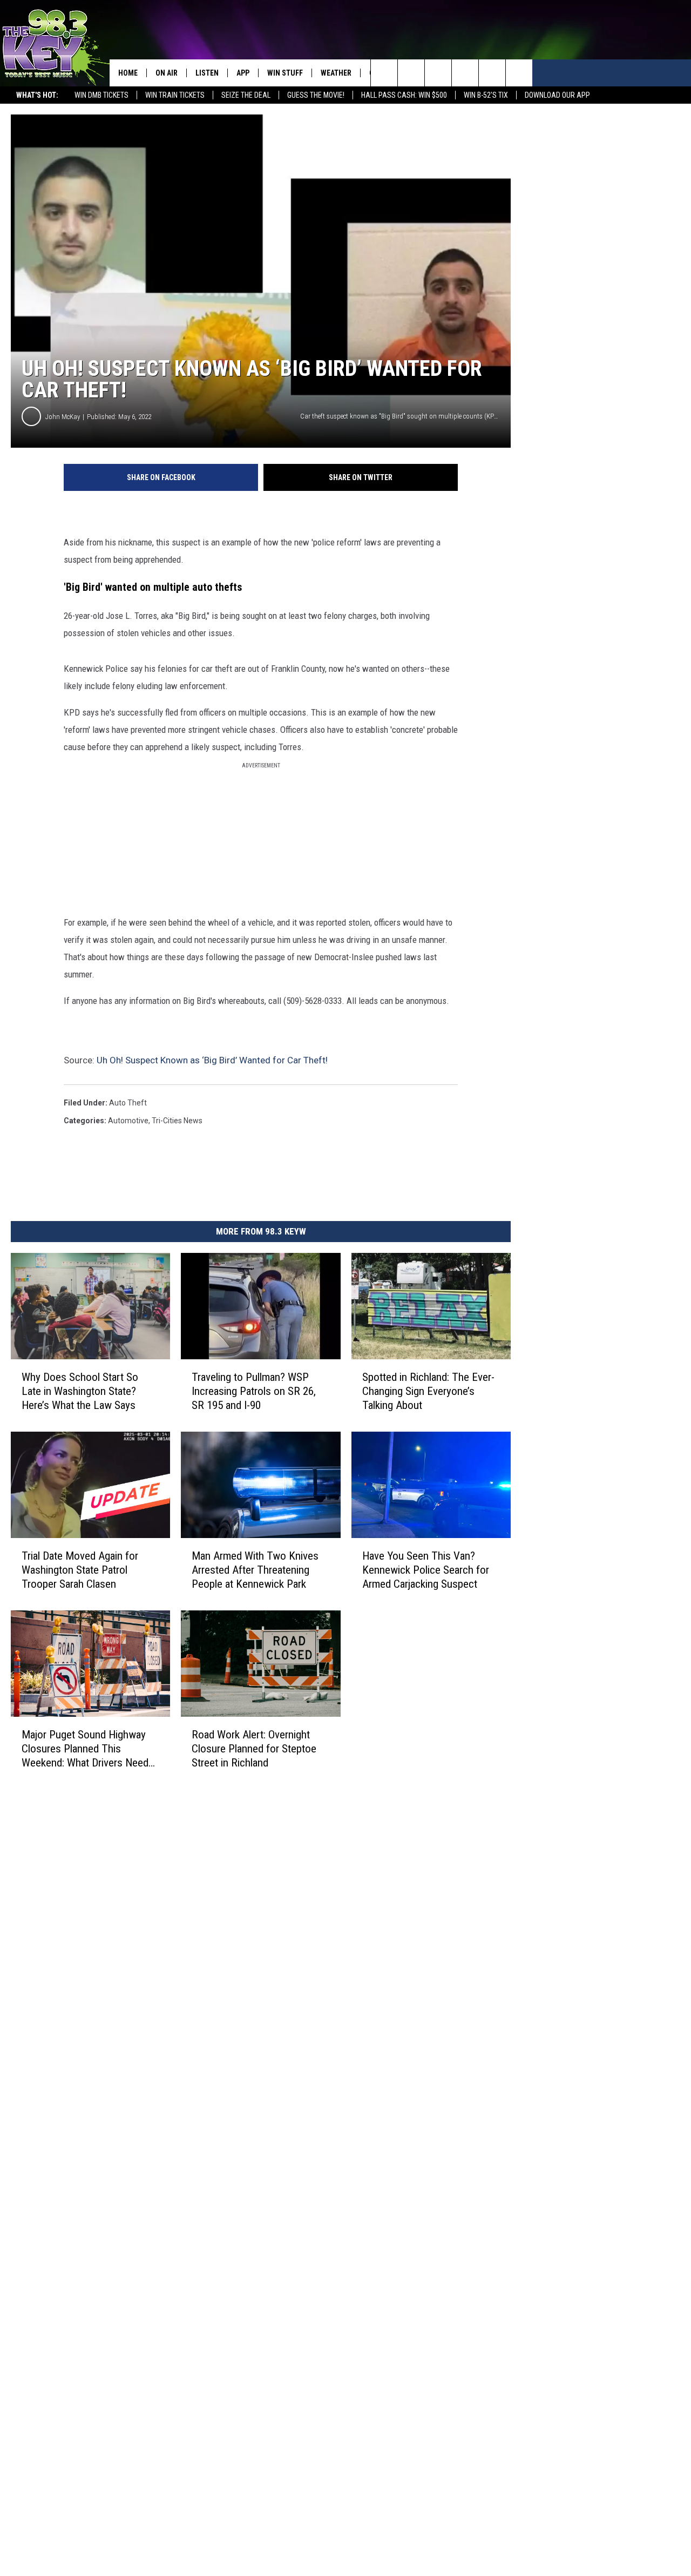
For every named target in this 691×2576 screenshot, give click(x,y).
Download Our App (557, 95)
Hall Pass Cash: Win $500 (404, 95)
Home (128, 73)
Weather (336, 73)
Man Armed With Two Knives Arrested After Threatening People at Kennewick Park (255, 1569)
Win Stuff (285, 73)
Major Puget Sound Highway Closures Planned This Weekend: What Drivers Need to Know (85, 1748)
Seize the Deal (246, 95)
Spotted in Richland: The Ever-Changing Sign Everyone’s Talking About (428, 1391)
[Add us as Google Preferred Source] (411, 73)
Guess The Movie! (316, 95)
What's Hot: (37, 95)
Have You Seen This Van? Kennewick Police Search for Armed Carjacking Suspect (426, 1569)
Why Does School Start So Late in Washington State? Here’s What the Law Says (80, 1391)
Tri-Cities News (177, 1121)
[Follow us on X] (492, 73)
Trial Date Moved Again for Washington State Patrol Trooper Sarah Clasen (80, 1569)
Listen (207, 73)
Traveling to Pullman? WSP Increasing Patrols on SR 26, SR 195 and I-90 (254, 1391)
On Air (167, 73)
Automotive (128, 1121)
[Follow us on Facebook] (438, 73)
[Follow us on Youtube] (519, 73)
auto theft (128, 1103)
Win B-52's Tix (486, 95)
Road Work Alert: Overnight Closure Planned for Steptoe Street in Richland (254, 1748)
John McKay (63, 417)
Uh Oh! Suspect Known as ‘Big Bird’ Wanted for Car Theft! (212, 1060)
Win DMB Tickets (101, 95)
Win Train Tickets (175, 95)
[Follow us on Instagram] (465, 73)
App (243, 73)
